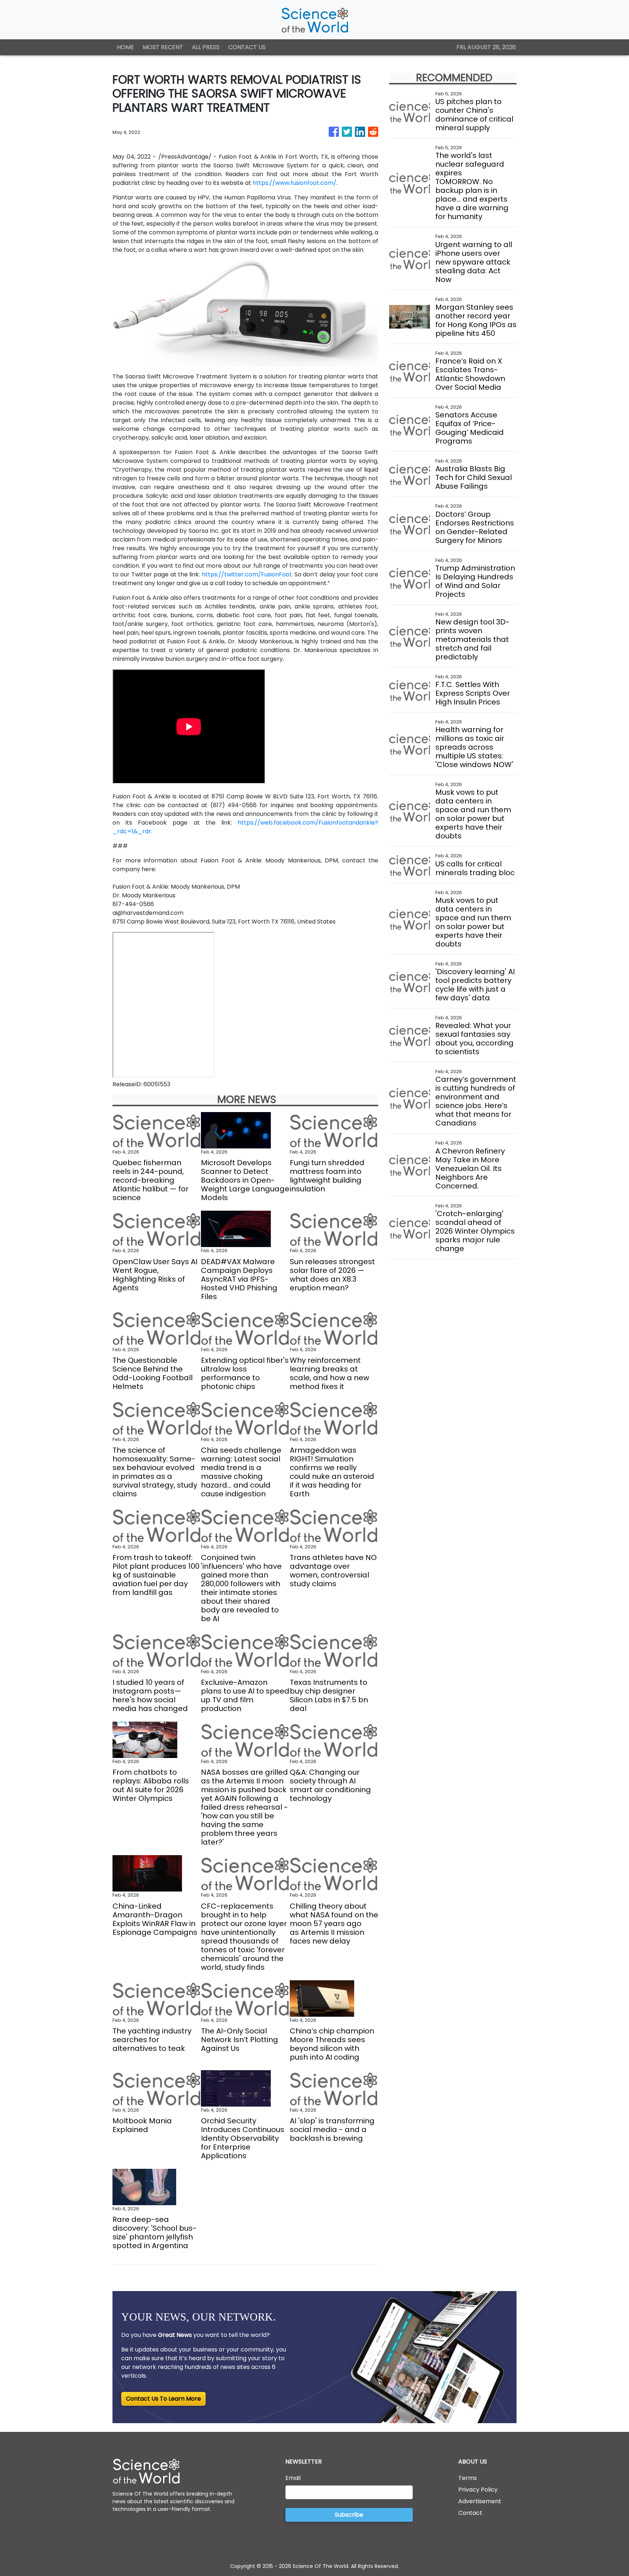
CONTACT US (247, 47)
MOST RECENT (163, 47)
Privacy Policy (478, 2490)
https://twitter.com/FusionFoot (247, 574)
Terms (468, 2478)
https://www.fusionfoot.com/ (294, 183)
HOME (125, 47)
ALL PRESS (206, 47)
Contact (470, 2513)
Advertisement (480, 2501)
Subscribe (349, 2515)
